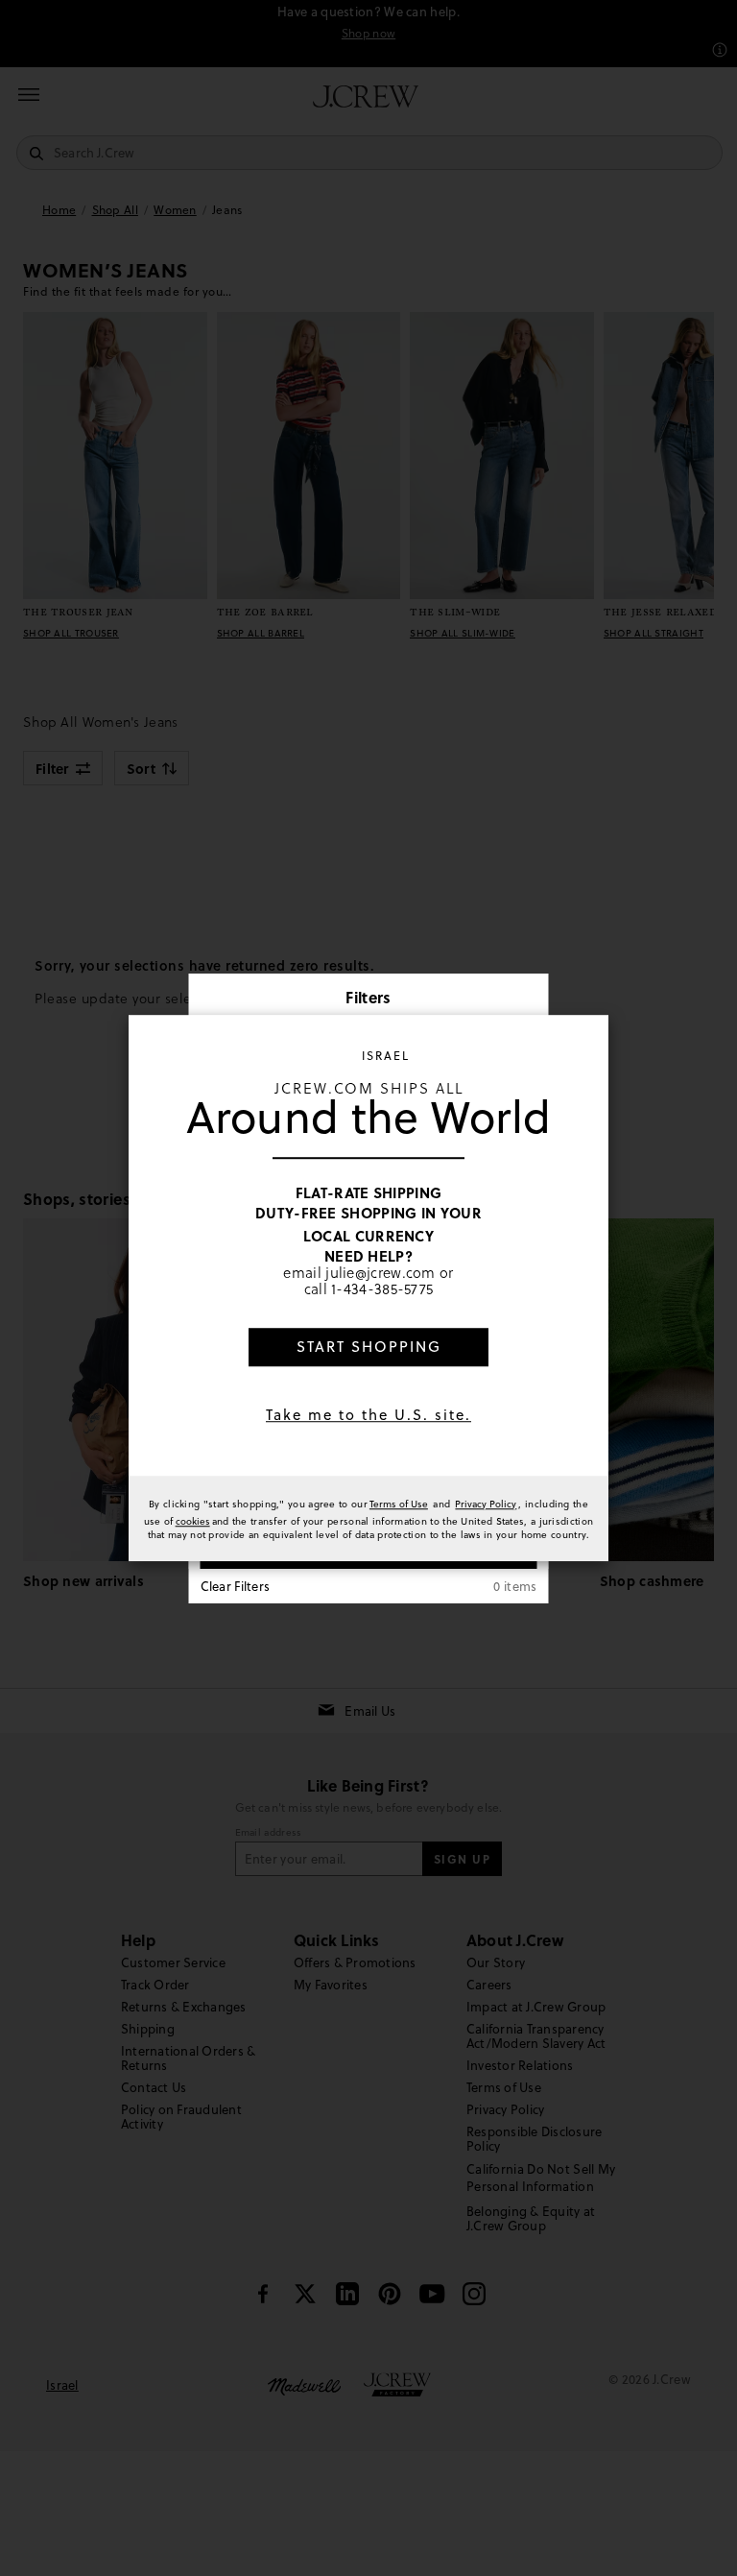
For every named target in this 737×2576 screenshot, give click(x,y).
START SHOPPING (369, 1347)
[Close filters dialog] (528, 999)
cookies (193, 1521)
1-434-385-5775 (382, 1289)
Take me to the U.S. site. (368, 1415)
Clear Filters (236, 1586)
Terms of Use (399, 1504)
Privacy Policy (486, 1504)
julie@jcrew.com (380, 1272)
